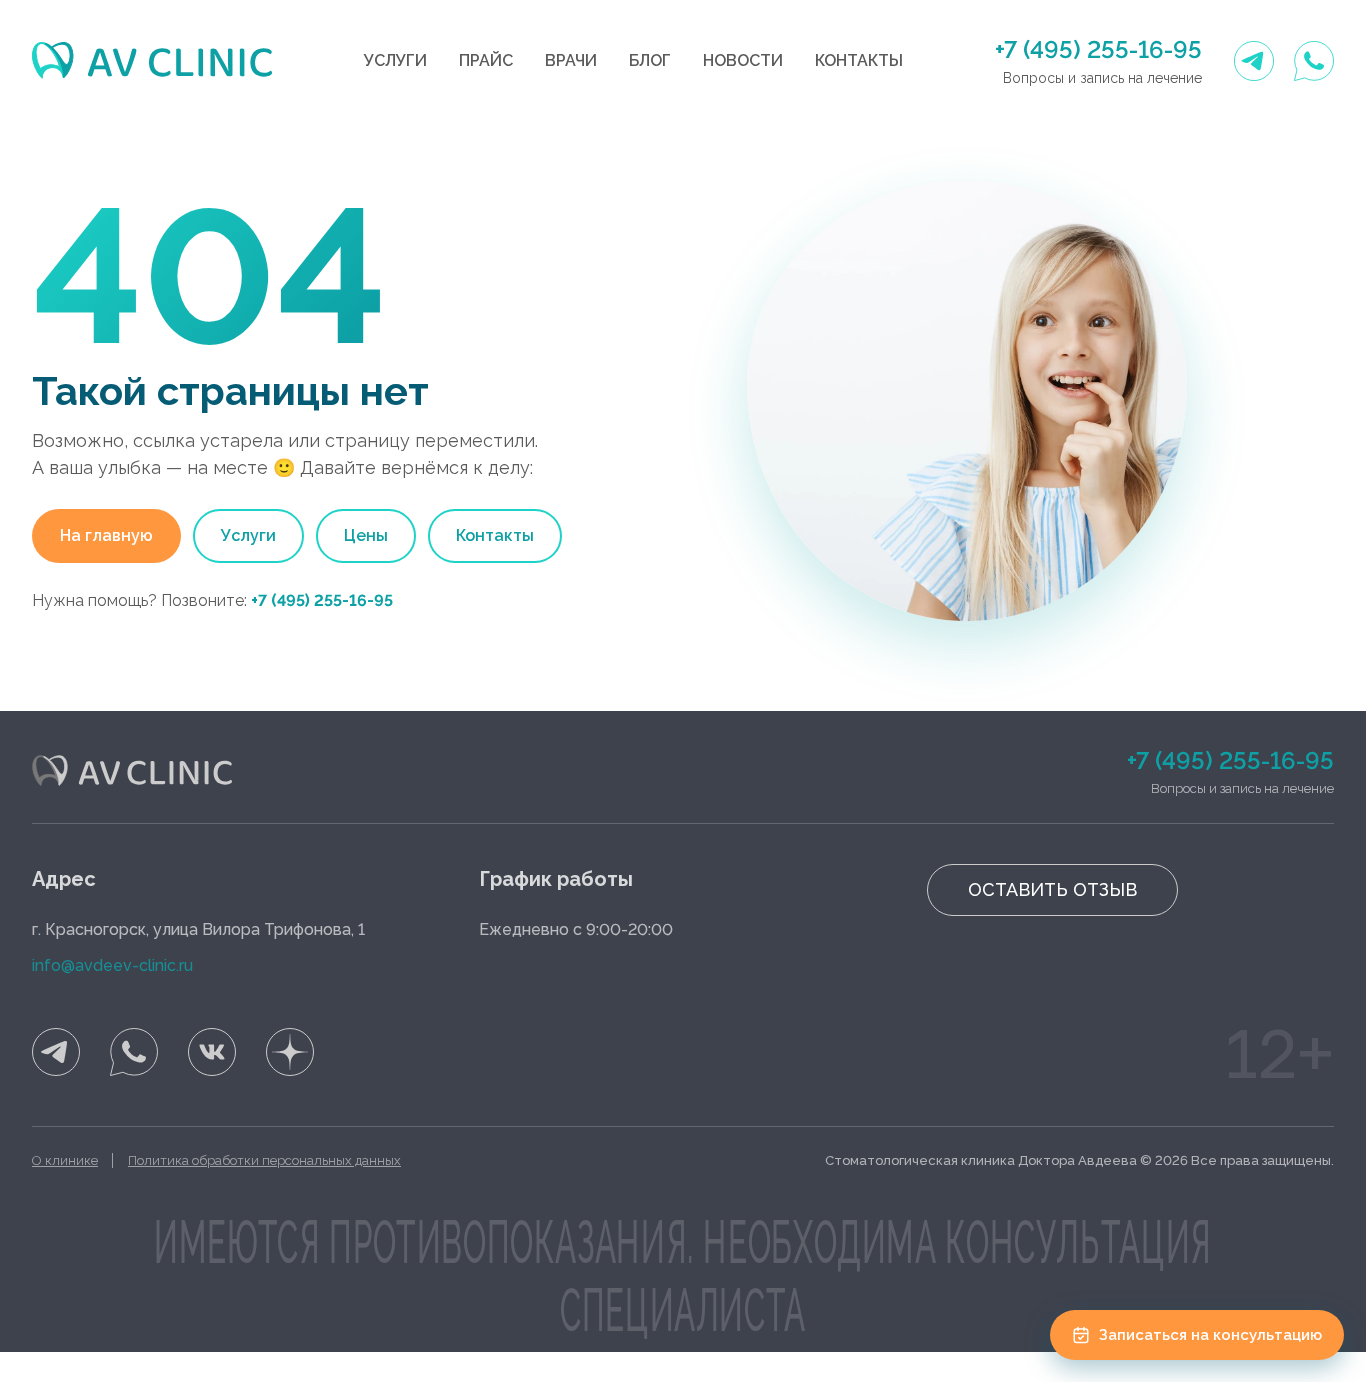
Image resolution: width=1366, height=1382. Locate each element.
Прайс (486, 60)
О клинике (65, 1160)
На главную (106, 535)
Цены (366, 535)
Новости (743, 60)
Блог (650, 60)
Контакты (859, 60)
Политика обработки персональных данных (264, 1160)
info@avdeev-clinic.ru (112, 965)
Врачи (571, 60)
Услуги (395, 60)
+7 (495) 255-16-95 (1098, 49)
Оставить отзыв (1052, 889)
